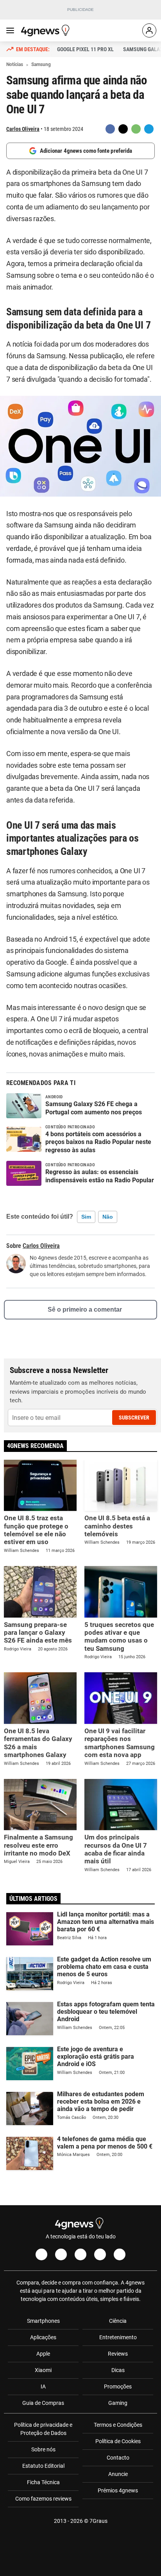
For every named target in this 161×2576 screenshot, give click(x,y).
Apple (43, 2354)
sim (86, 1217)
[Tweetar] (123, 129)
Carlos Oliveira (23, 129)
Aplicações (43, 2337)
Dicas (118, 2370)
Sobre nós (43, 2449)
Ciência (118, 2321)
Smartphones (43, 2321)
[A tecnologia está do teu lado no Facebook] (41, 2254)
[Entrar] (149, 30)
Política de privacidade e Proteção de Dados (43, 2429)
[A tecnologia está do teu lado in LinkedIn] (120, 2254)
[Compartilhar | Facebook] (110, 129)
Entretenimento (118, 2337)
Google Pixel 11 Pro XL (85, 49)
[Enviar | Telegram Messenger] (149, 129)
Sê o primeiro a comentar (85, 1309)
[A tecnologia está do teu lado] (47, 30)
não (108, 1217)
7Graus (98, 2521)
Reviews (118, 2354)
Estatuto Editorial (43, 2466)
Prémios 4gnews (118, 2490)
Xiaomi (43, 2370)
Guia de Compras (43, 2403)
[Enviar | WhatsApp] (136, 129)
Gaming (118, 2403)
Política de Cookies (118, 2441)
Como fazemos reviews (43, 2499)
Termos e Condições (118, 2425)
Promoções (118, 2387)
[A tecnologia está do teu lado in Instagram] (61, 2254)
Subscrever (134, 1418)
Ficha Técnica (43, 2482)
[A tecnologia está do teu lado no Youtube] (80, 2254)
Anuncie (118, 2474)
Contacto (118, 2458)
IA (43, 2387)
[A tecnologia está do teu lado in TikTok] (100, 2254)
